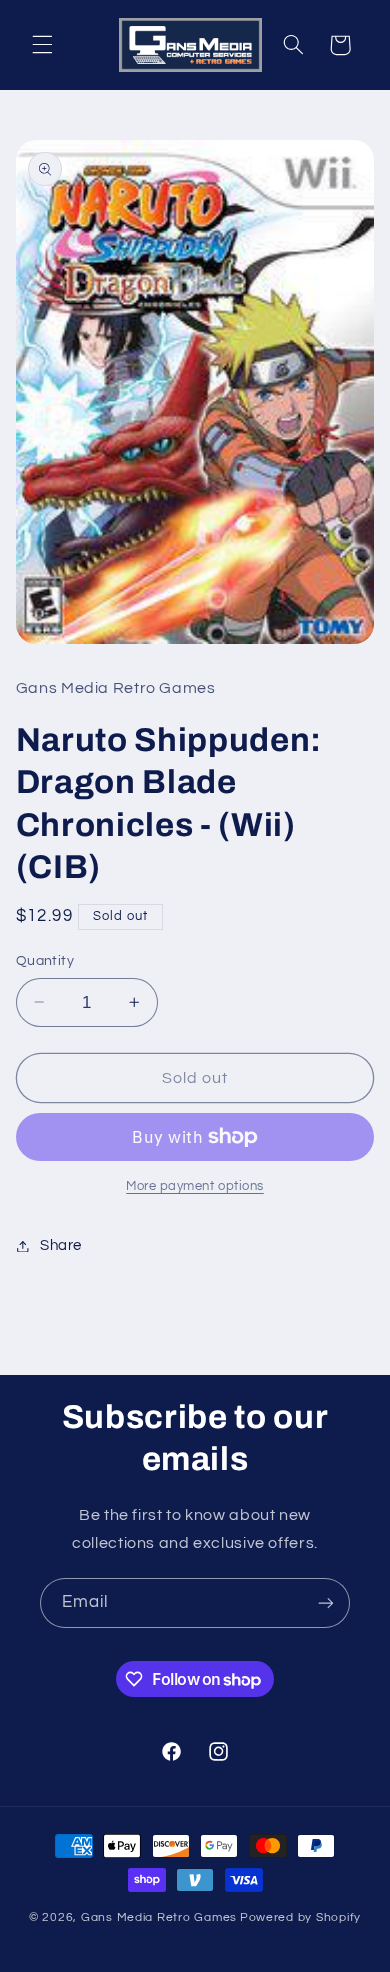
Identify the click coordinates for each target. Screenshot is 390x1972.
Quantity (45, 961)
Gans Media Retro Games (159, 1917)
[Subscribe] (326, 1602)
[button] (42, 45)
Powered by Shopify (300, 1917)
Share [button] (61, 1245)
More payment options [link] (195, 1186)
